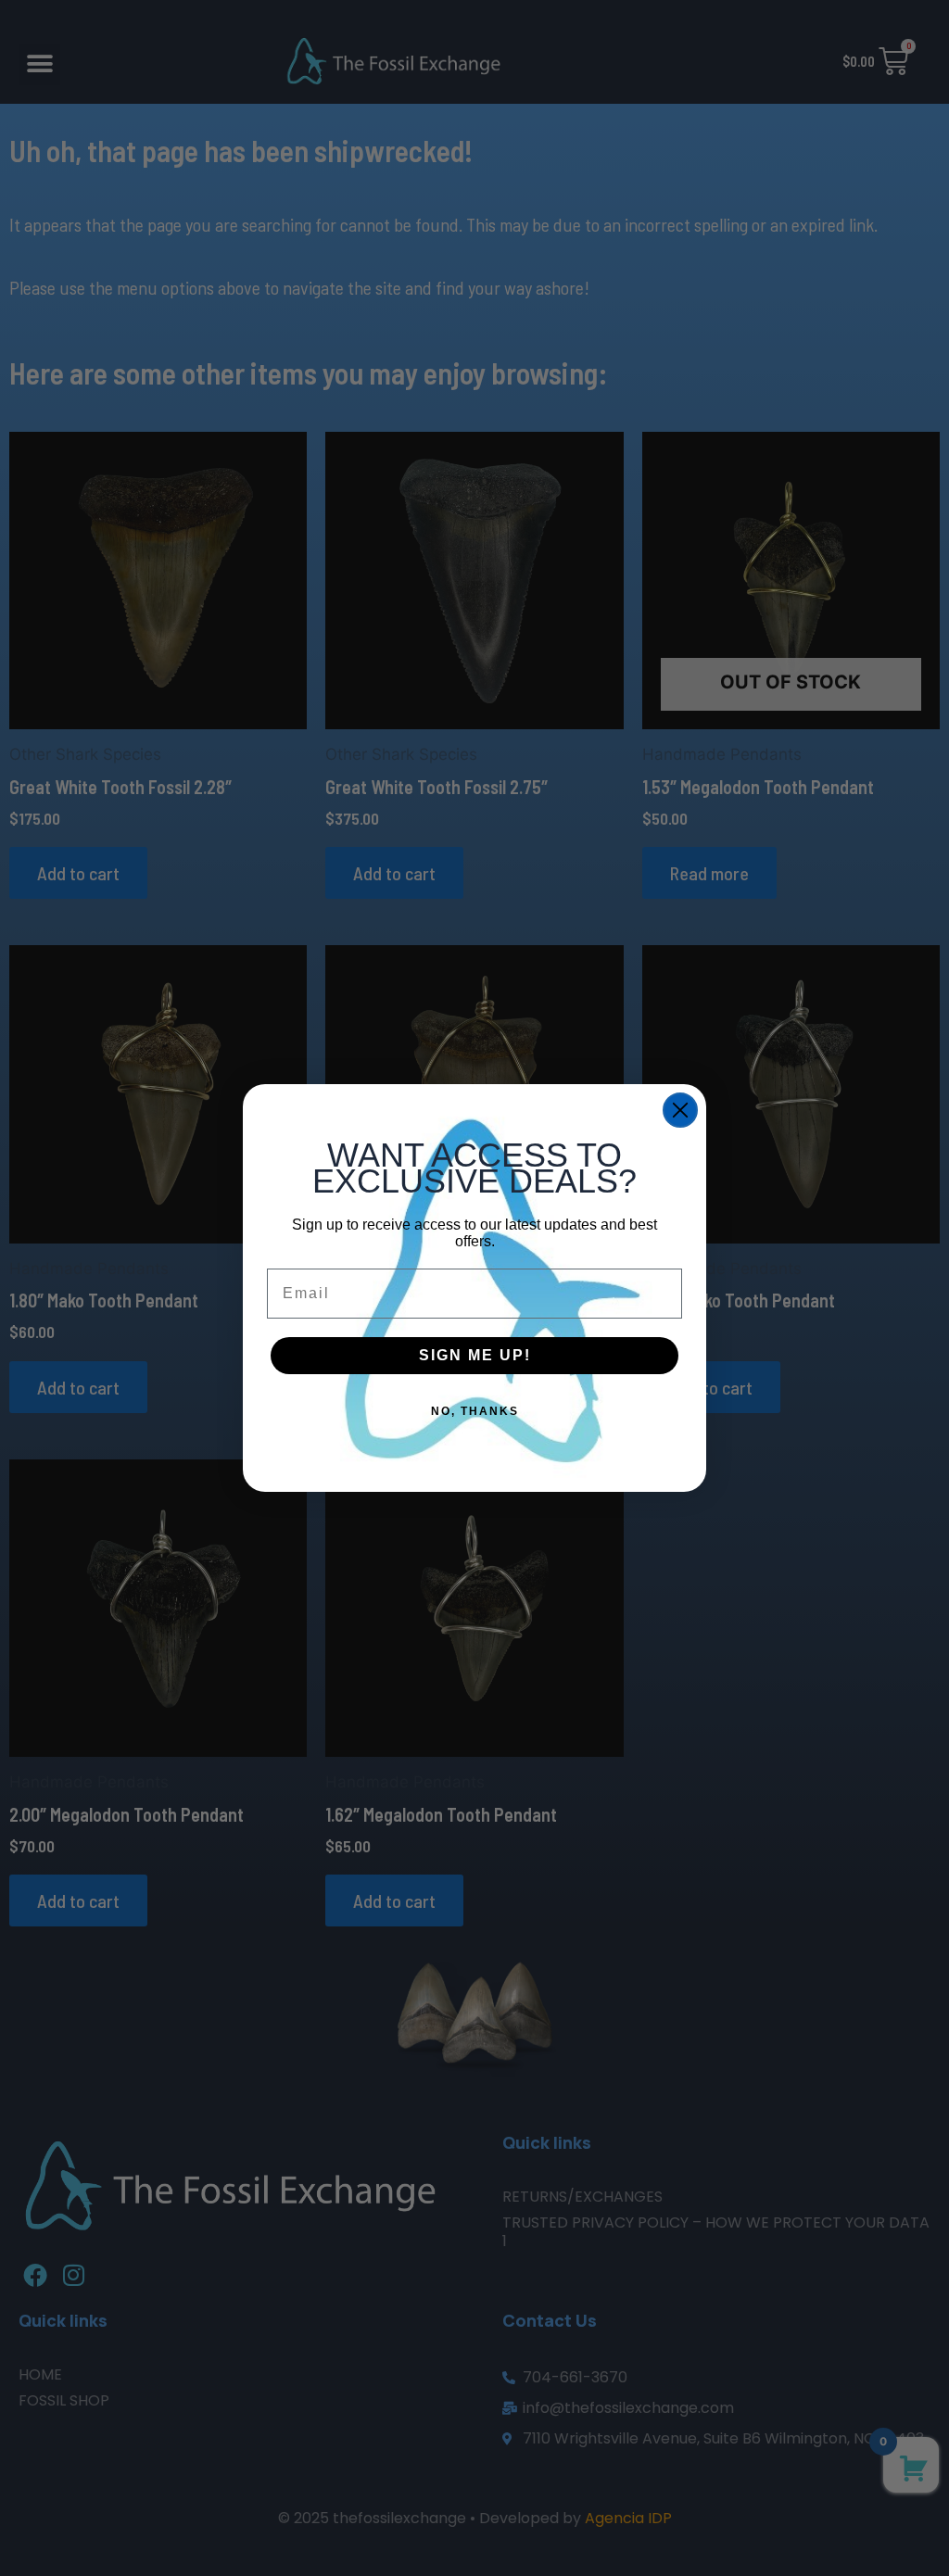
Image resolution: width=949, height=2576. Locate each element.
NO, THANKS (475, 1411)
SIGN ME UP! (475, 1355)
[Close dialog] (680, 1110)
